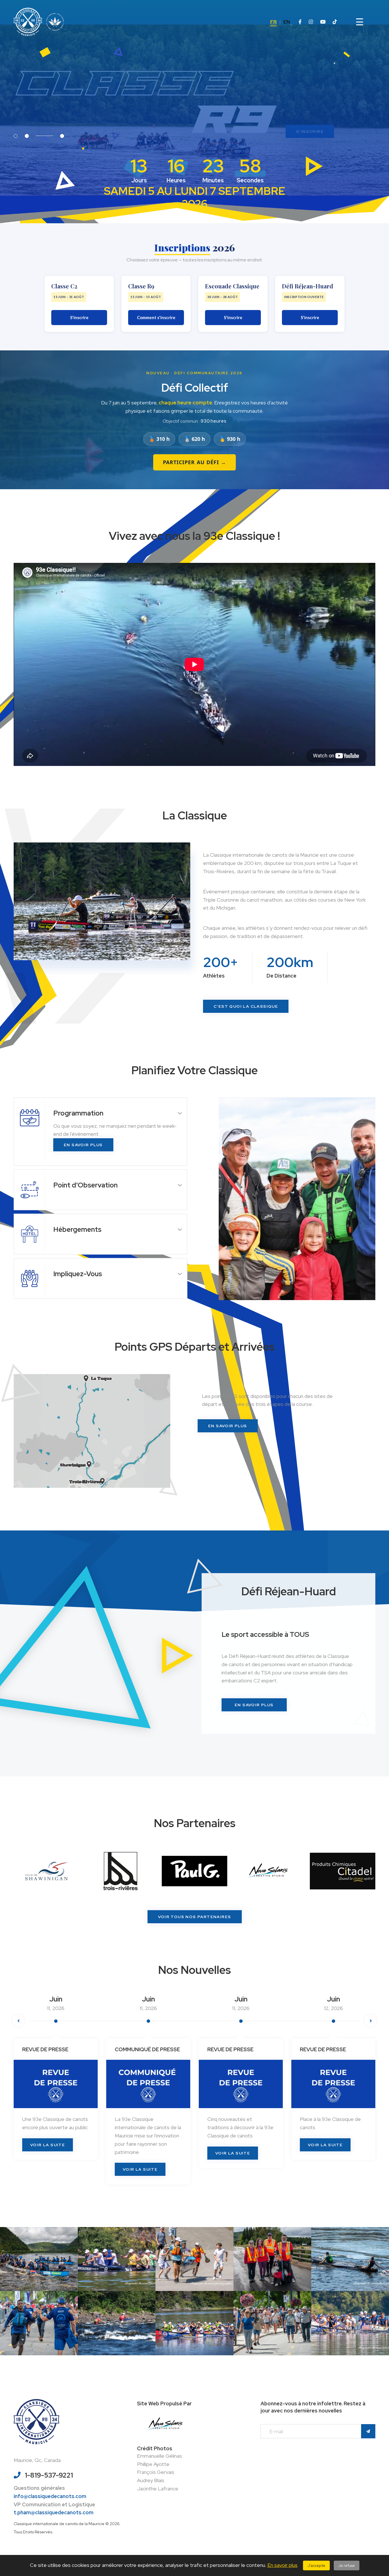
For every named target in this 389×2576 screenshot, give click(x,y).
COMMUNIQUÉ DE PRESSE (55, 2049)
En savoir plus (282, 2565)
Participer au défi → (195, 462)
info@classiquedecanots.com (50, 2496)
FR (274, 22)
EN (287, 22)
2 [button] (51, 136)
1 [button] (16, 136)
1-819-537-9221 (49, 2475)
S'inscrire (79, 317)
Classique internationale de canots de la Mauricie (59, 2524)
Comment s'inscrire (156, 317)
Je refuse (347, 2565)
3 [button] (62, 136)
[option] (195, 98)
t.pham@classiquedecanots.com (54, 2512)
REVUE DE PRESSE (138, 2049)
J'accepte (316, 2565)
